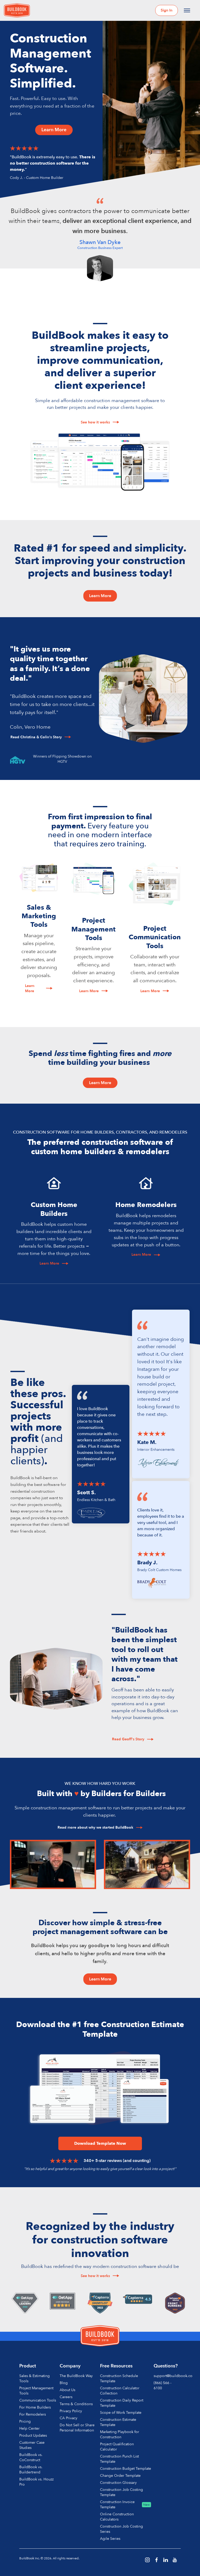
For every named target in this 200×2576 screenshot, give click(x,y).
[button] (187, 10)
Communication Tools (38, 2400)
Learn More (54, 130)
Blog (64, 2383)
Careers (66, 2397)
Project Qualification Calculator (117, 2447)
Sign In (167, 10)
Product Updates (33, 2436)
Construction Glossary (118, 2483)
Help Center (29, 2428)
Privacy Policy (71, 2411)
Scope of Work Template (121, 2413)
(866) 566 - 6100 (162, 2386)
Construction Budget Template (126, 2469)
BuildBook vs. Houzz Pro (36, 2482)
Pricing (25, 2421)
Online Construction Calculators (117, 2517)
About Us (67, 2390)
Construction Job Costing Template (121, 2492)
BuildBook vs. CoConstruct (31, 2457)
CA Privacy (68, 2418)
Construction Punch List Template (119, 2459)
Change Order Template (120, 2476)
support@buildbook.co (173, 2376)
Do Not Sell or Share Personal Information (77, 2428)
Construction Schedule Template (119, 2378)
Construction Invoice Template (117, 2505)
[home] (17, 11)
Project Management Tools (36, 2391)
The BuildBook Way (76, 2376)
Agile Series (110, 2539)
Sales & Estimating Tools (35, 2378)
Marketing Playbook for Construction (120, 2434)
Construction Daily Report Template (122, 2403)
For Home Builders (35, 2407)
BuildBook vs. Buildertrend (31, 2470)
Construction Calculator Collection (120, 2391)
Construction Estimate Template (118, 2422)
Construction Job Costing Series (121, 2529)
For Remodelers (33, 2414)
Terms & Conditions (76, 2404)
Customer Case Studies (32, 2445)
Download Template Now (100, 2143)
